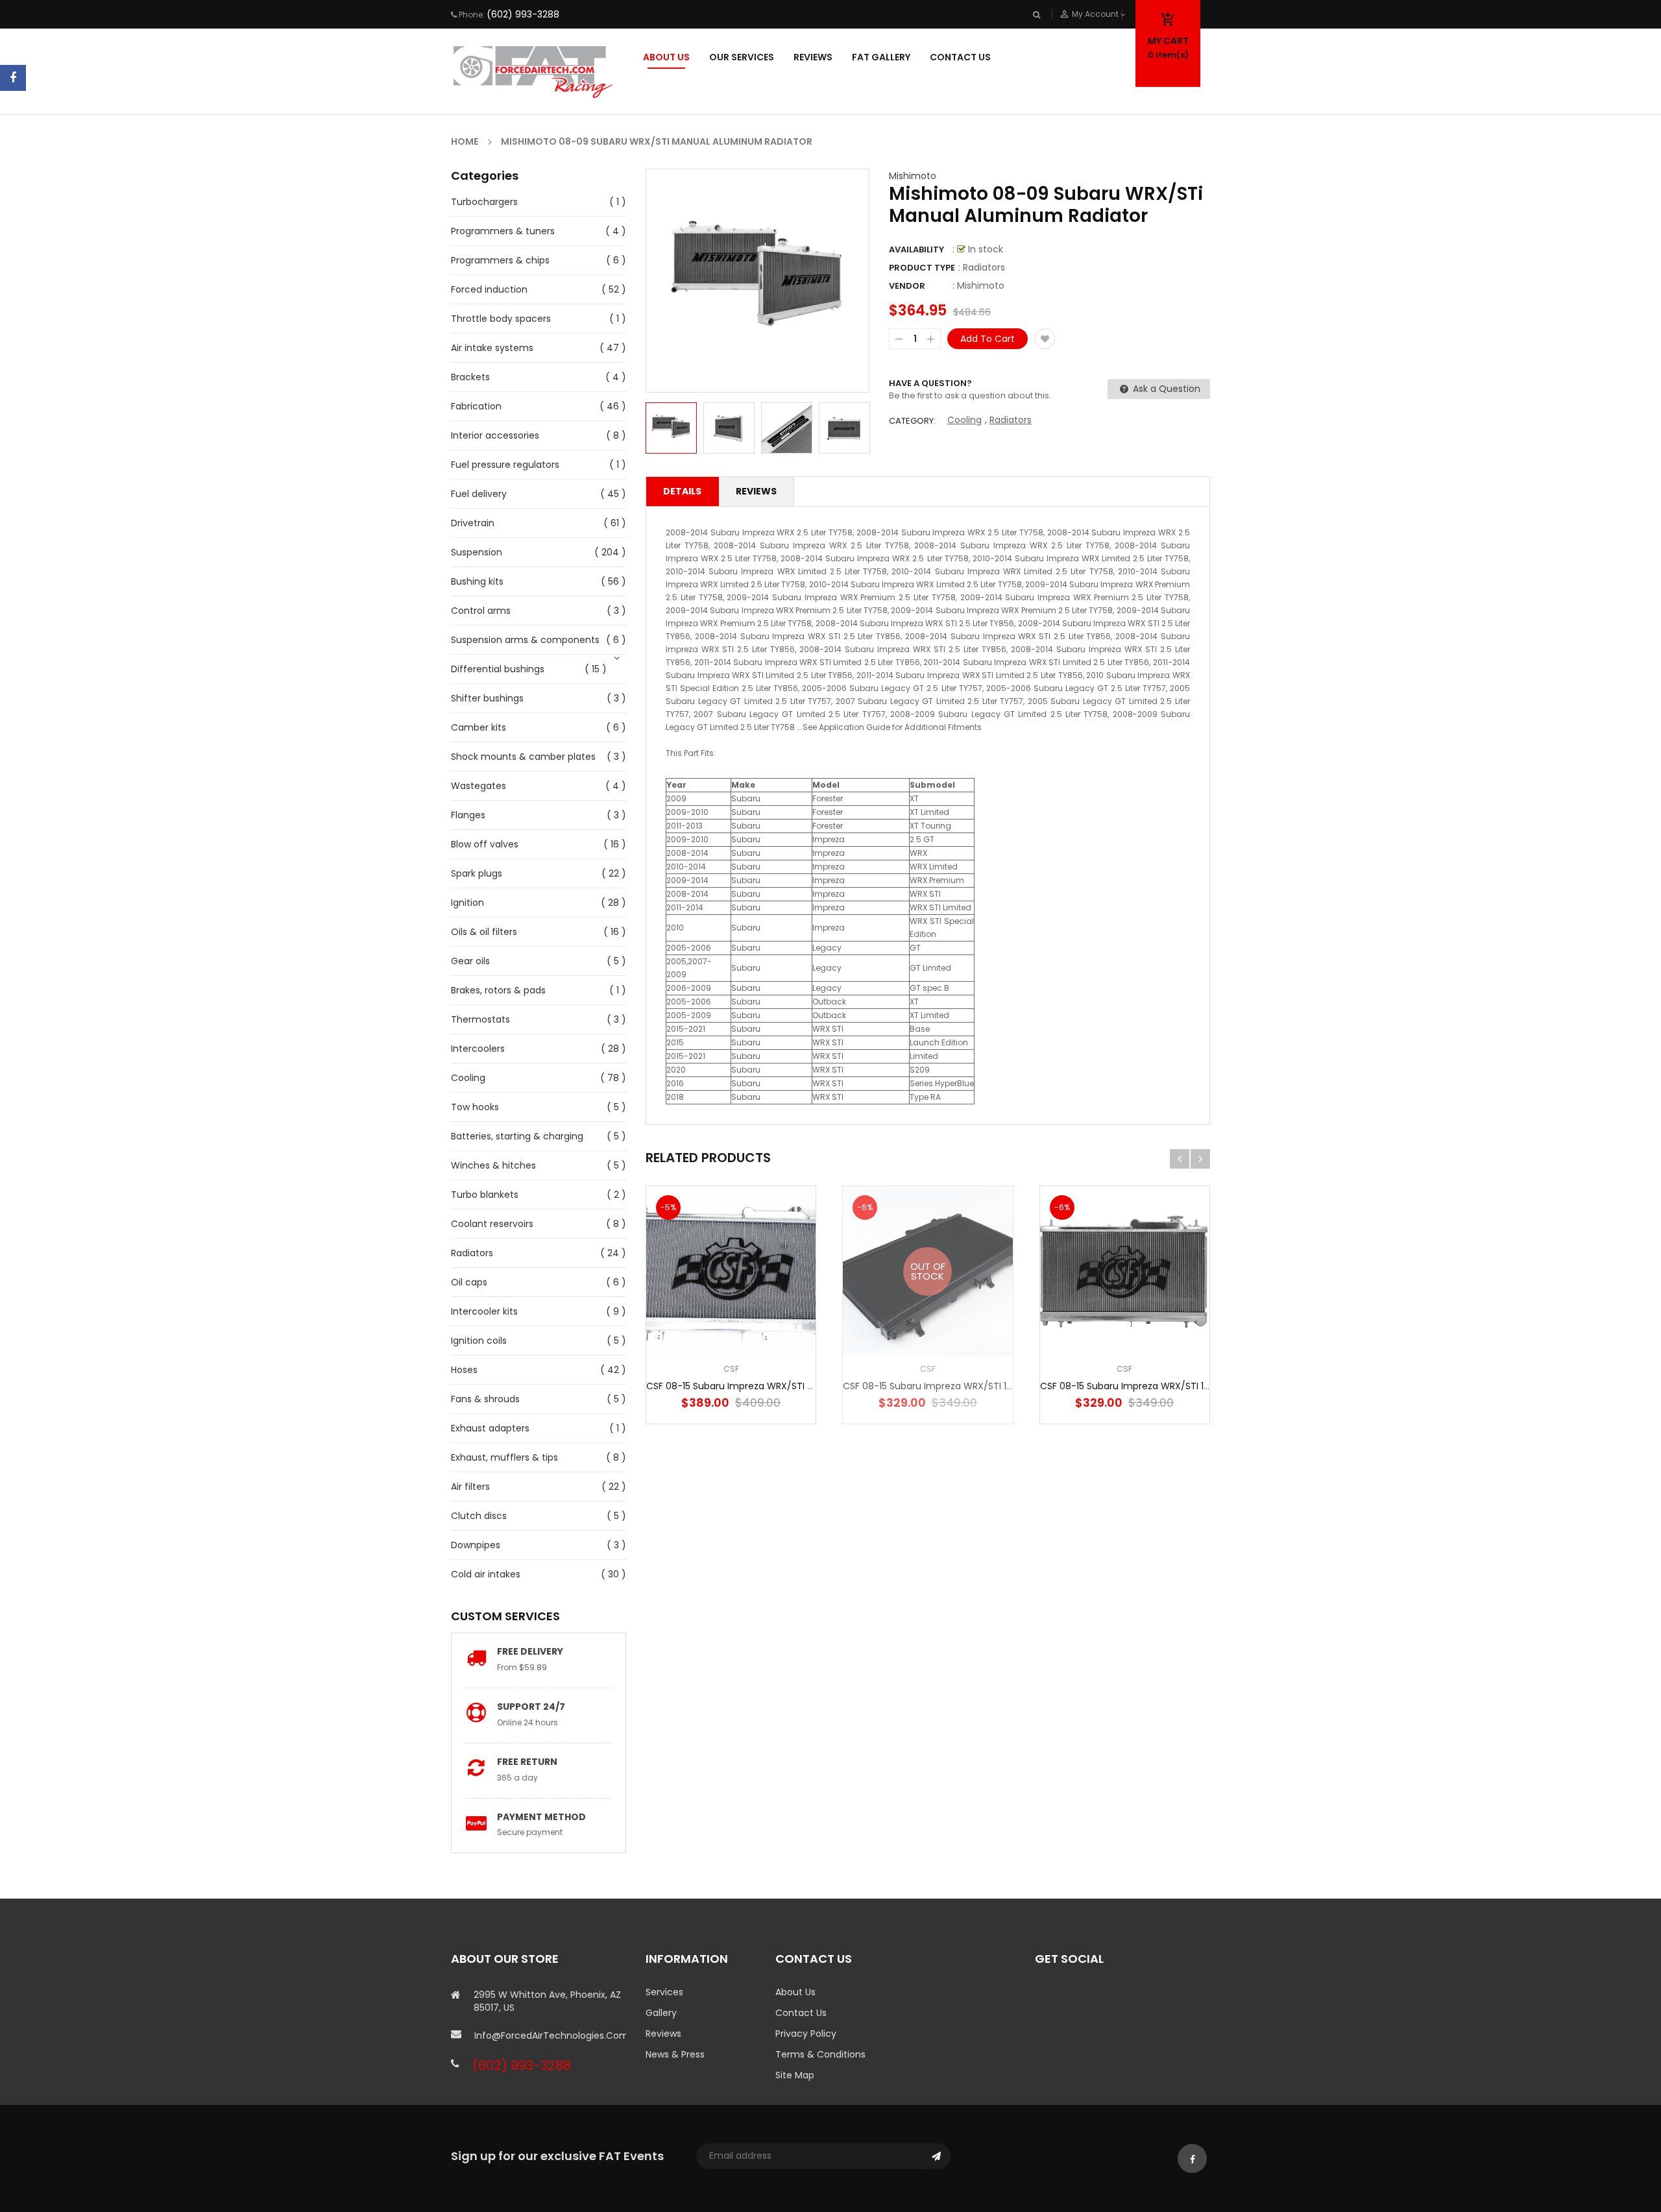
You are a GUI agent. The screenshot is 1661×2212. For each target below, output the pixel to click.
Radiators (472, 1253)
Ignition (467, 903)
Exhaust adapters (490, 1428)
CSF (731, 1369)
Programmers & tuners (503, 231)
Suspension (477, 552)
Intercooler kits (484, 1311)
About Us (795, 1992)
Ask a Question (1165, 389)
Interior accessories (495, 435)
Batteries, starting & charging (517, 1136)
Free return (527, 1762)
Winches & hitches (493, 1165)
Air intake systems (492, 348)
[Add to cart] (731, 1312)
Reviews (756, 491)
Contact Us (801, 2013)
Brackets (470, 377)
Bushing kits (477, 581)
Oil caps (469, 1282)
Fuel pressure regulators (505, 465)
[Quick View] (770, 1312)
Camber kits (479, 727)
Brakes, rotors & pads (498, 990)
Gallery (661, 2013)
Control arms (481, 611)
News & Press (675, 2054)
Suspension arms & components (525, 640)
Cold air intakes (486, 1574)
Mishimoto (913, 176)
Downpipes (476, 1545)
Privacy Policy (806, 2034)
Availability (916, 249)
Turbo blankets (485, 1195)
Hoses (464, 1370)
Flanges (468, 815)
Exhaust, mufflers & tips (504, 1457)
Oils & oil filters (484, 932)
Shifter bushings (487, 698)
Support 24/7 (531, 1707)
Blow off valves (485, 844)
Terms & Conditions (820, 2054)
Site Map (795, 2075)
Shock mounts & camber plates (523, 757)
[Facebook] (13, 78)
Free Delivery (530, 1651)
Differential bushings (498, 669)
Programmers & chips (500, 260)
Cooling (468, 1078)
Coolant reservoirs (492, 1224)
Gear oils (470, 961)
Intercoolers (478, 1049)
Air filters (470, 1487)
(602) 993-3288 (523, 14)
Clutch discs (479, 1516)
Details (682, 491)
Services (664, 1992)
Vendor (907, 286)
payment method (541, 1817)
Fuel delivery (479, 494)
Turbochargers (484, 202)
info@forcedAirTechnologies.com (550, 2036)
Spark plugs (477, 873)
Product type (922, 268)
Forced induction (489, 289)
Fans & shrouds (485, 1399)
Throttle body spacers (501, 319)
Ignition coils (479, 1341)
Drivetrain (473, 523)
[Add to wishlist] (1045, 339)
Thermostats (480, 1019)
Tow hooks (475, 1107)
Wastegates (479, 786)
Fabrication (476, 406)
